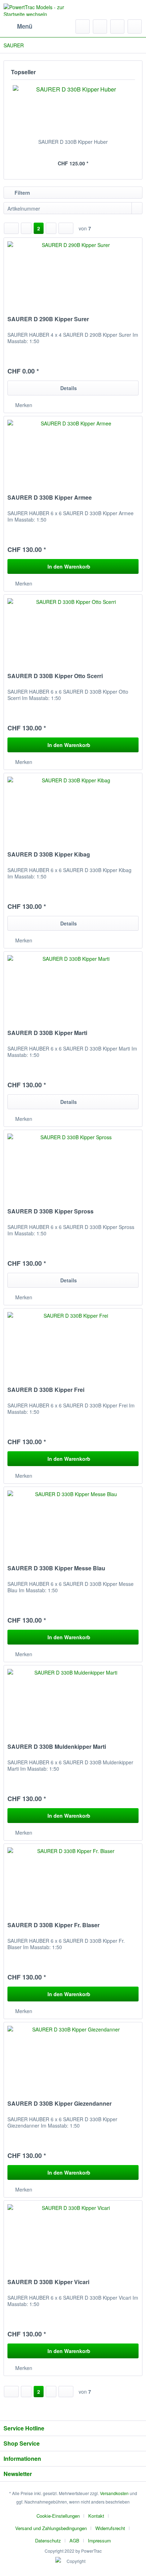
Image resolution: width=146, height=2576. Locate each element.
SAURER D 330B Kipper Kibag (49, 855)
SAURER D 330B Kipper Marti (47, 1033)
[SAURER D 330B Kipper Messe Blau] (73, 1522)
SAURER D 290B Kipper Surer (48, 319)
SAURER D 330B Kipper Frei (46, 1390)
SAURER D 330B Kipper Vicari (48, 2282)
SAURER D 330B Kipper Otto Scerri (55, 676)
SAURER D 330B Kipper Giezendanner (60, 2104)
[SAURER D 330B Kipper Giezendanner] (73, 2058)
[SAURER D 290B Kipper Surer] (73, 273)
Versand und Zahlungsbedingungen (51, 2528)
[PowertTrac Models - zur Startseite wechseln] (38, 10)
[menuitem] (18, 27)
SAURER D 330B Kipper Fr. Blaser (54, 1925)
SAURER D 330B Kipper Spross (50, 1211)
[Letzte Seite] (66, 228)
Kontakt (96, 2516)
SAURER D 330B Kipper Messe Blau (56, 1568)
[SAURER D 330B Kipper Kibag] (73, 808)
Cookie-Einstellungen (58, 2516)
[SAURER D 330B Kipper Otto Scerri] (73, 630)
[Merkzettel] (100, 27)
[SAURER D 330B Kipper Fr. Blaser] (73, 1879)
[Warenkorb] (135, 27)
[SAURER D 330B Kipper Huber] (73, 110)
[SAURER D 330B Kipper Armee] (73, 452)
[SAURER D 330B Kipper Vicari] (73, 2236)
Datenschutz (48, 2540)
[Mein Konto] (117, 27)
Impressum (99, 2540)
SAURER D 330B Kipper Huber (73, 142)
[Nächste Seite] (51, 228)
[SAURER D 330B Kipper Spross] (73, 1165)
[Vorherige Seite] (26, 228)
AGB (74, 2540)
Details (69, 388)
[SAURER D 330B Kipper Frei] (73, 1344)
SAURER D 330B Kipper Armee (50, 498)
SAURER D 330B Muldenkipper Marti (57, 1747)
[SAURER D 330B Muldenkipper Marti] (73, 1701)
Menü (25, 26)
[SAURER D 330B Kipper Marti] (73, 987)
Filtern (22, 193)
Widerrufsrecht (110, 2528)
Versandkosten (114, 2493)
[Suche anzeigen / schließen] (83, 27)
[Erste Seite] (11, 228)
